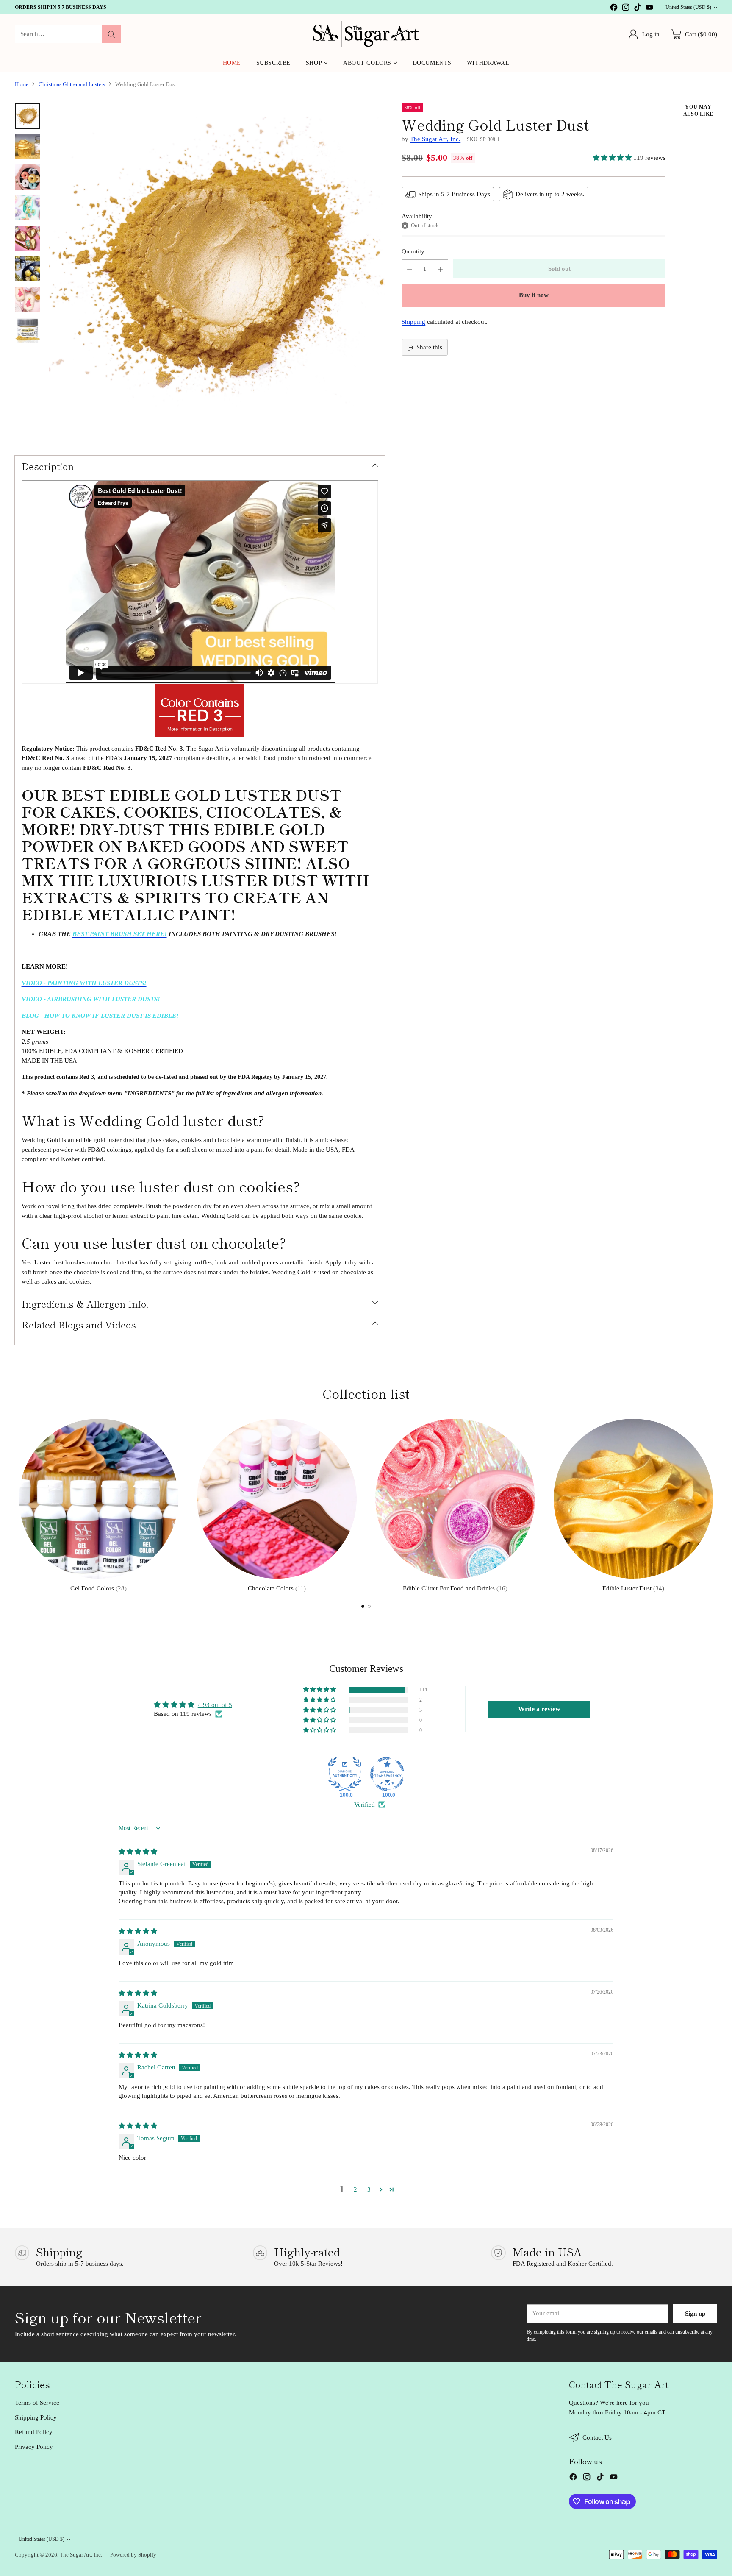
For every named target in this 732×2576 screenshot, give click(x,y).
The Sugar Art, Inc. (435, 139)
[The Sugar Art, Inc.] (366, 34)
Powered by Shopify (133, 2555)
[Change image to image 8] (28, 330)
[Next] (715, 1504)
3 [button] (369, 2189)
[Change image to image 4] (28, 208)
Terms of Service (37, 2403)
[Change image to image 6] (28, 269)
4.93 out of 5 (215, 1705)
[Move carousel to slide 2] (369, 1606)
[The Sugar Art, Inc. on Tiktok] (638, 9)
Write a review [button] (539, 1709)
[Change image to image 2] (28, 147)
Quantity (413, 252)
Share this (429, 348)
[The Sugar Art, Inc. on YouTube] (649, 9)
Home (22, 84)
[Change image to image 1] (28, 116)
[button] (613, 158)
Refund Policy (34, 2432)
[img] (138, 1852)
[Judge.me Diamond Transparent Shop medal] (387, 1774)
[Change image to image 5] (28, 238)
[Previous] (17, 1504)
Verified (365, 1805)
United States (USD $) (688, 7)
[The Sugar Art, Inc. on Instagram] (626, 9)
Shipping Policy (36, 2417)
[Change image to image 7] (28, 299)
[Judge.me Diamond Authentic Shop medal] (345, 1774)
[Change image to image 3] (28, 177)
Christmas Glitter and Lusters (72, 84)
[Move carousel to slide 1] (363, 1606)
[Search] (111, 34)
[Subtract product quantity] (410, 269)
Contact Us (597, 2437)
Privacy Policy (34, 2447)
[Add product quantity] (440, 269)
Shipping (413, 322)
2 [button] (355, 2189)
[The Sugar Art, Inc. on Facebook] (614, 9)
